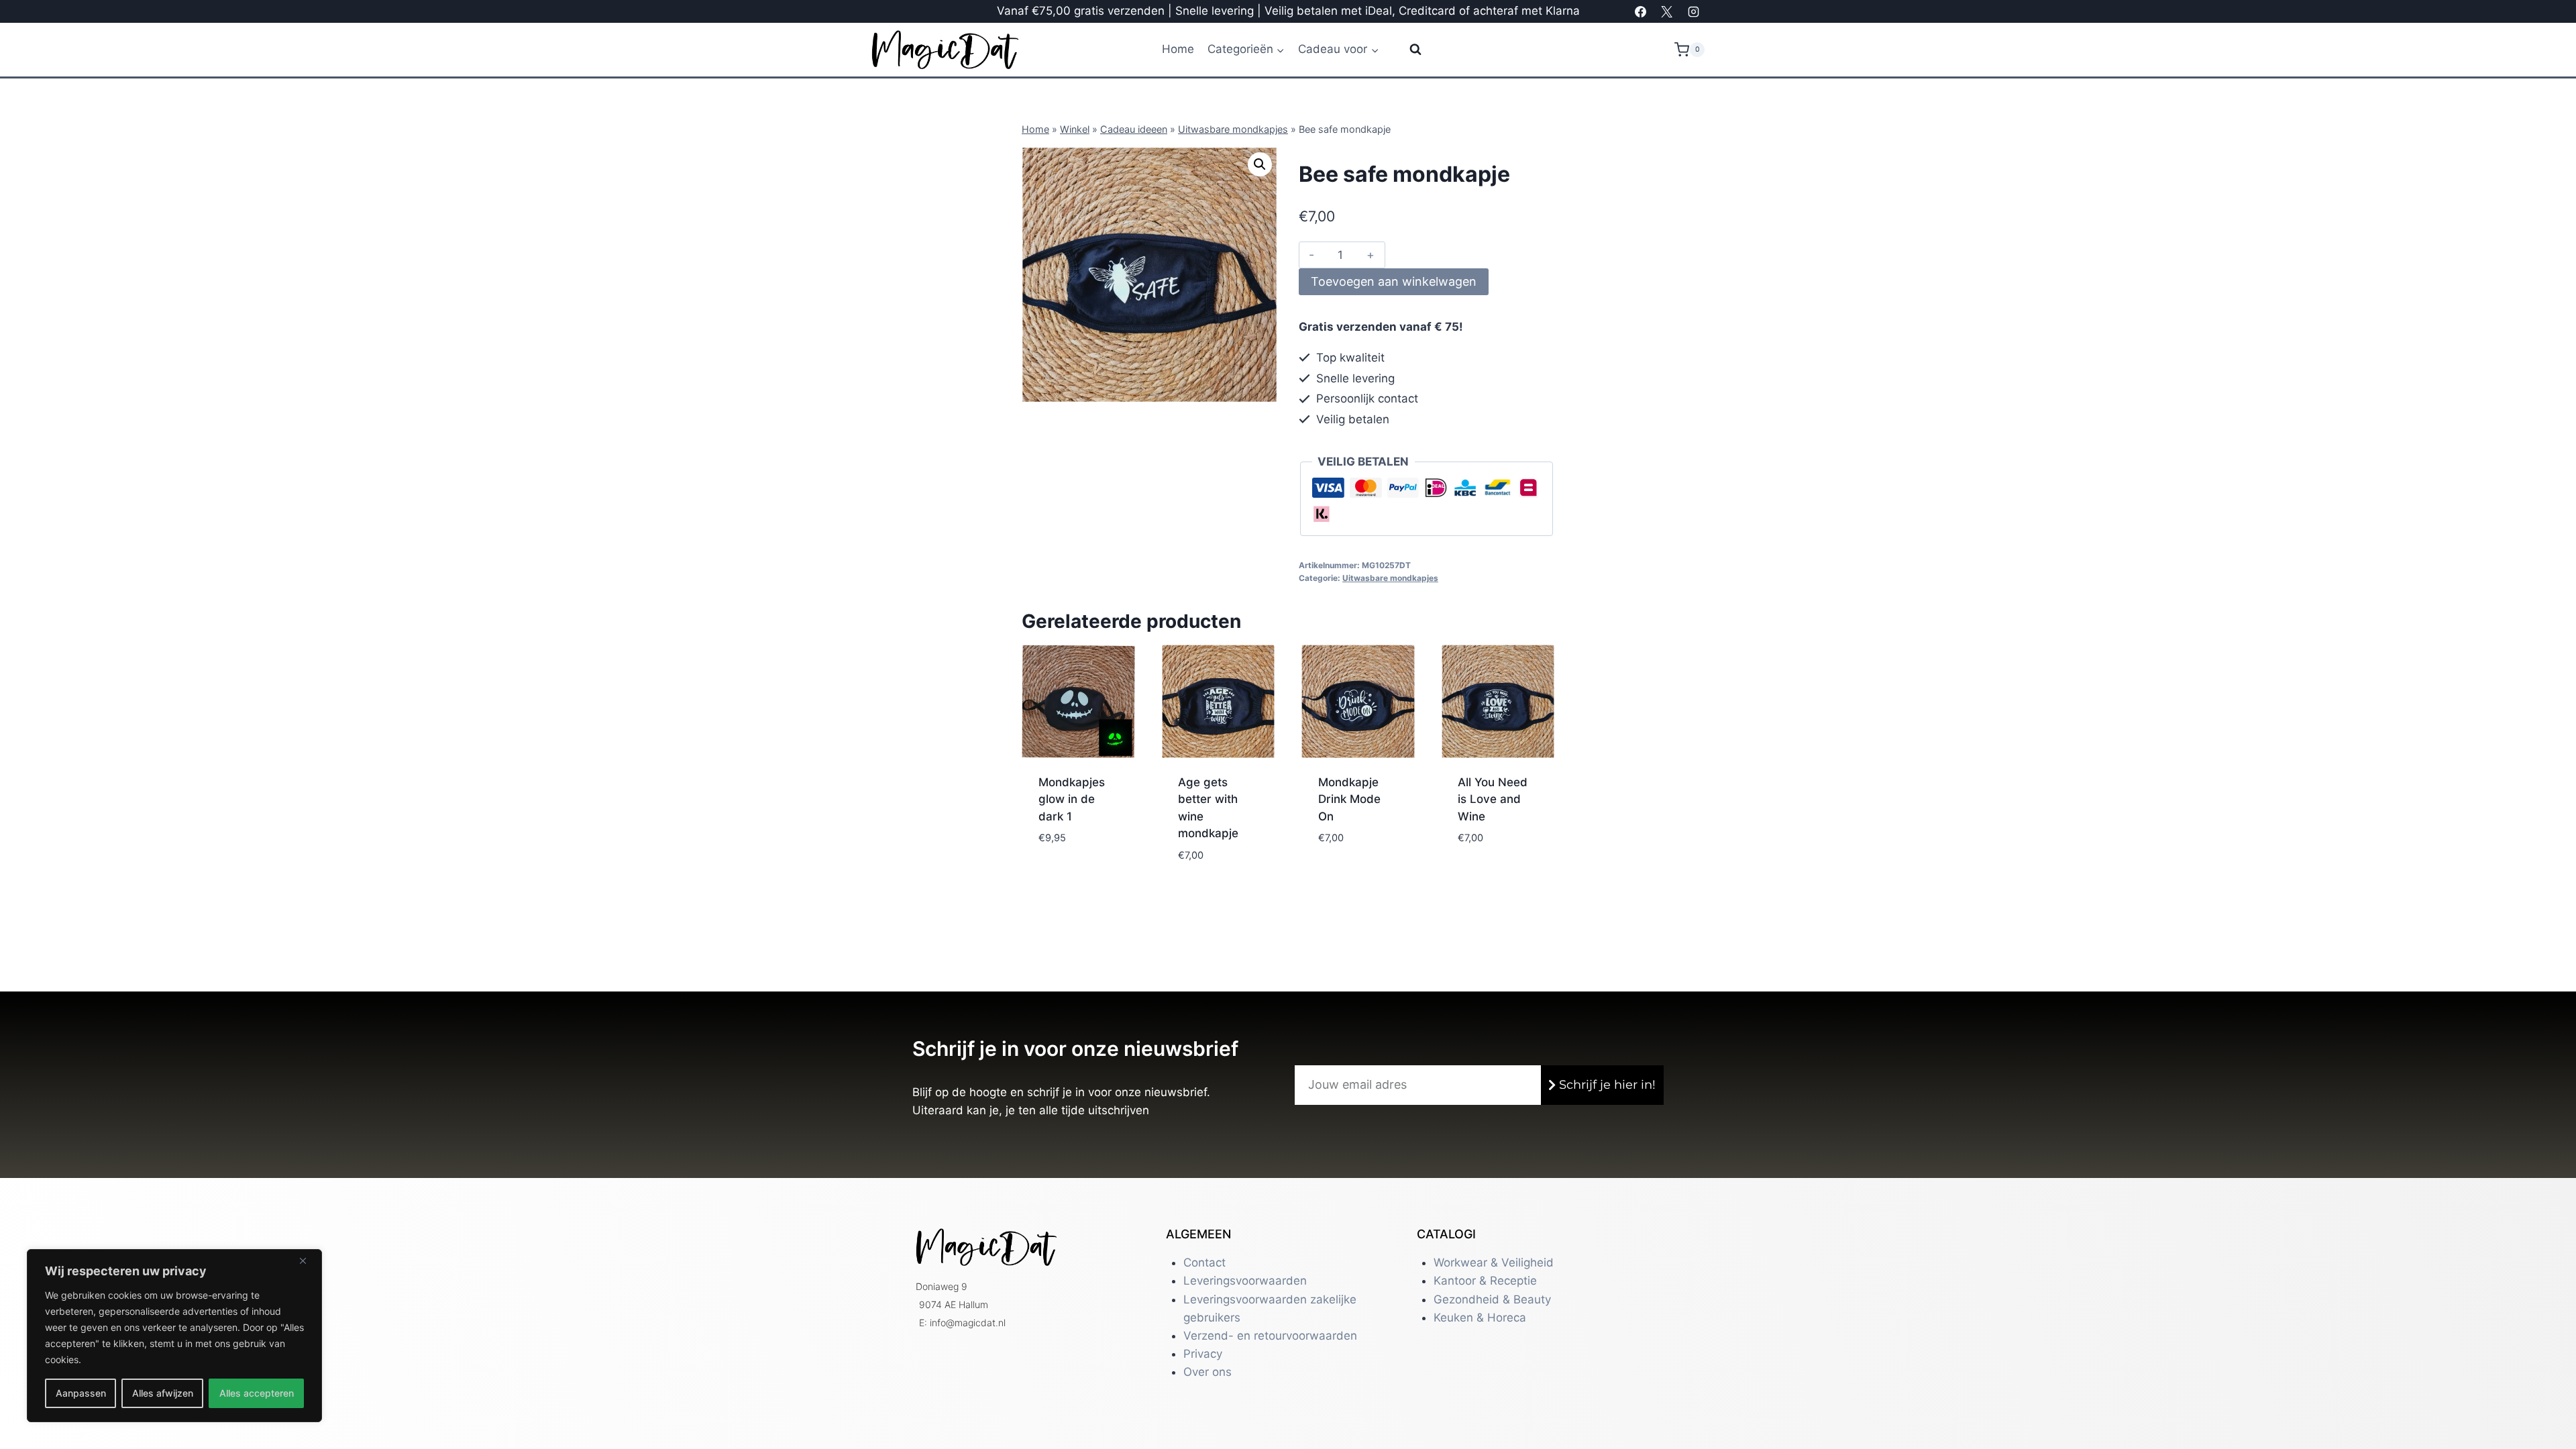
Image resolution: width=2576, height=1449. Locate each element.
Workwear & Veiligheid (1494, 1263)
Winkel (1075, 129)
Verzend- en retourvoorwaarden (1270, 1336)
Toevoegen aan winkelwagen (1394, 281)
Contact (1204, 1263)
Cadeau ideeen (1134, 129)
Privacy (1203, 1354)
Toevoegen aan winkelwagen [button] (1075, 858)
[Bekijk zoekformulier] (1407, 50)
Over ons (1207, 1372)
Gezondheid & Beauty (1492, 1299)
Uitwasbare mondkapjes (1233, 129)
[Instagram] (1693, 11)
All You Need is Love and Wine (1493, 799)
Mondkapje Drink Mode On (1349, 799)
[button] (1260, 164)
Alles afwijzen (163, 1393)
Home (1178, 49)
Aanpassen (81, 1393)
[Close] (308, 1260)
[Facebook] (1641, 11)
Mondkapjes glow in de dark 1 (1072, 799)
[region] (174, 1336)
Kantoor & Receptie (1485, 1281)
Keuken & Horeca (1480, 1318)
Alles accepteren (257, 1393)
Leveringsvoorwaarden (1245, 1281)
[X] (1667, 11)
